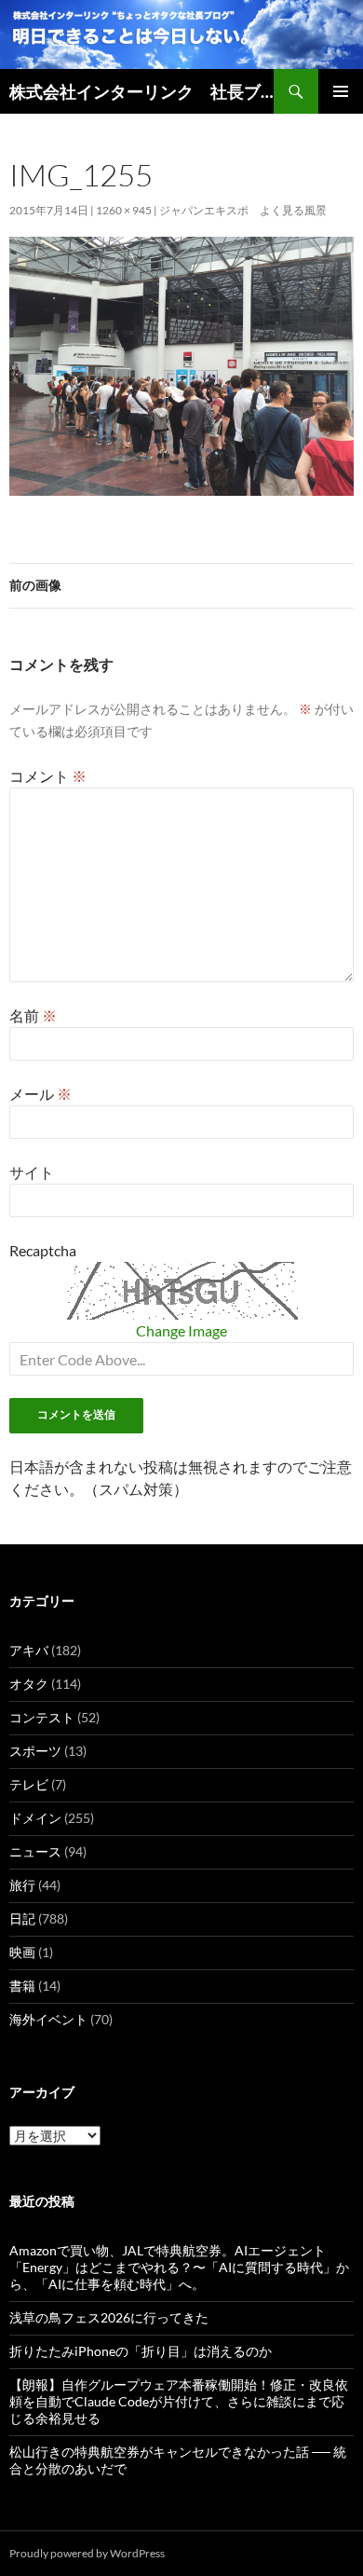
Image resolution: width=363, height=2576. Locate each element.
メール (40, 1094)
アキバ (29, 1650)
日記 (22, 1918)
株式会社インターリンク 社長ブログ (141, 91)
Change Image (181, 1330)
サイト (32, 1172)
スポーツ (35, 1751)
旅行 (22, 1885)
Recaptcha (43, 1250)
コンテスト (42, 1717)
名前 (33, 1015)
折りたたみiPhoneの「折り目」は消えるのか (141, 2351)
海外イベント (48, 2019)
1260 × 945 (124, 210)
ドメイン (35, 1818)
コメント (48, 776)
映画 (22, 1952)
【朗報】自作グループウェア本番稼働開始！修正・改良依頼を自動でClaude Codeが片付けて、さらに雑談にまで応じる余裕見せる (179, 2401)
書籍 (22, 1986)
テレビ (29, 1784)
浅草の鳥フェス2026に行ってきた (109, 2317)
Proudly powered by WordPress (87, 2553)
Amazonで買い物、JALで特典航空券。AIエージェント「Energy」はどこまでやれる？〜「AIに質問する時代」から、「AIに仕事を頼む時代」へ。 (179, 2267)
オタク (29, 1684)
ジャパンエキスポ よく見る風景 (243, 210)
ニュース (35, 1851)
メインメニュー (341, 91)
